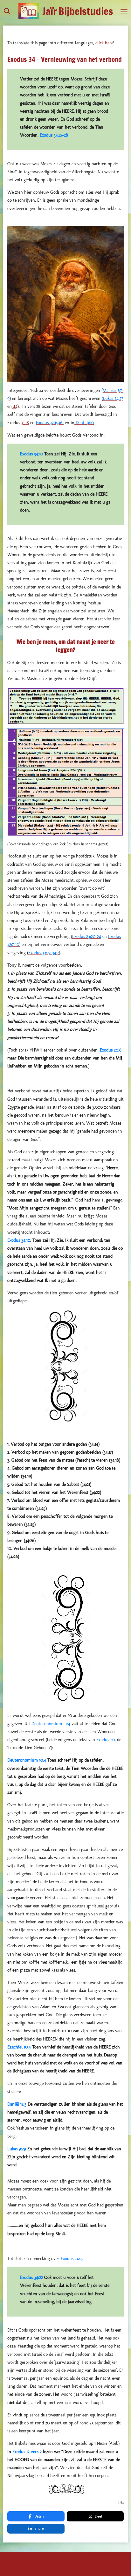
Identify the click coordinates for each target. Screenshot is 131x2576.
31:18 (25, 423)
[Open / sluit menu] (124, 11)
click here (104, 43)
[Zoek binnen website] (7, 11)
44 (15, 406)
